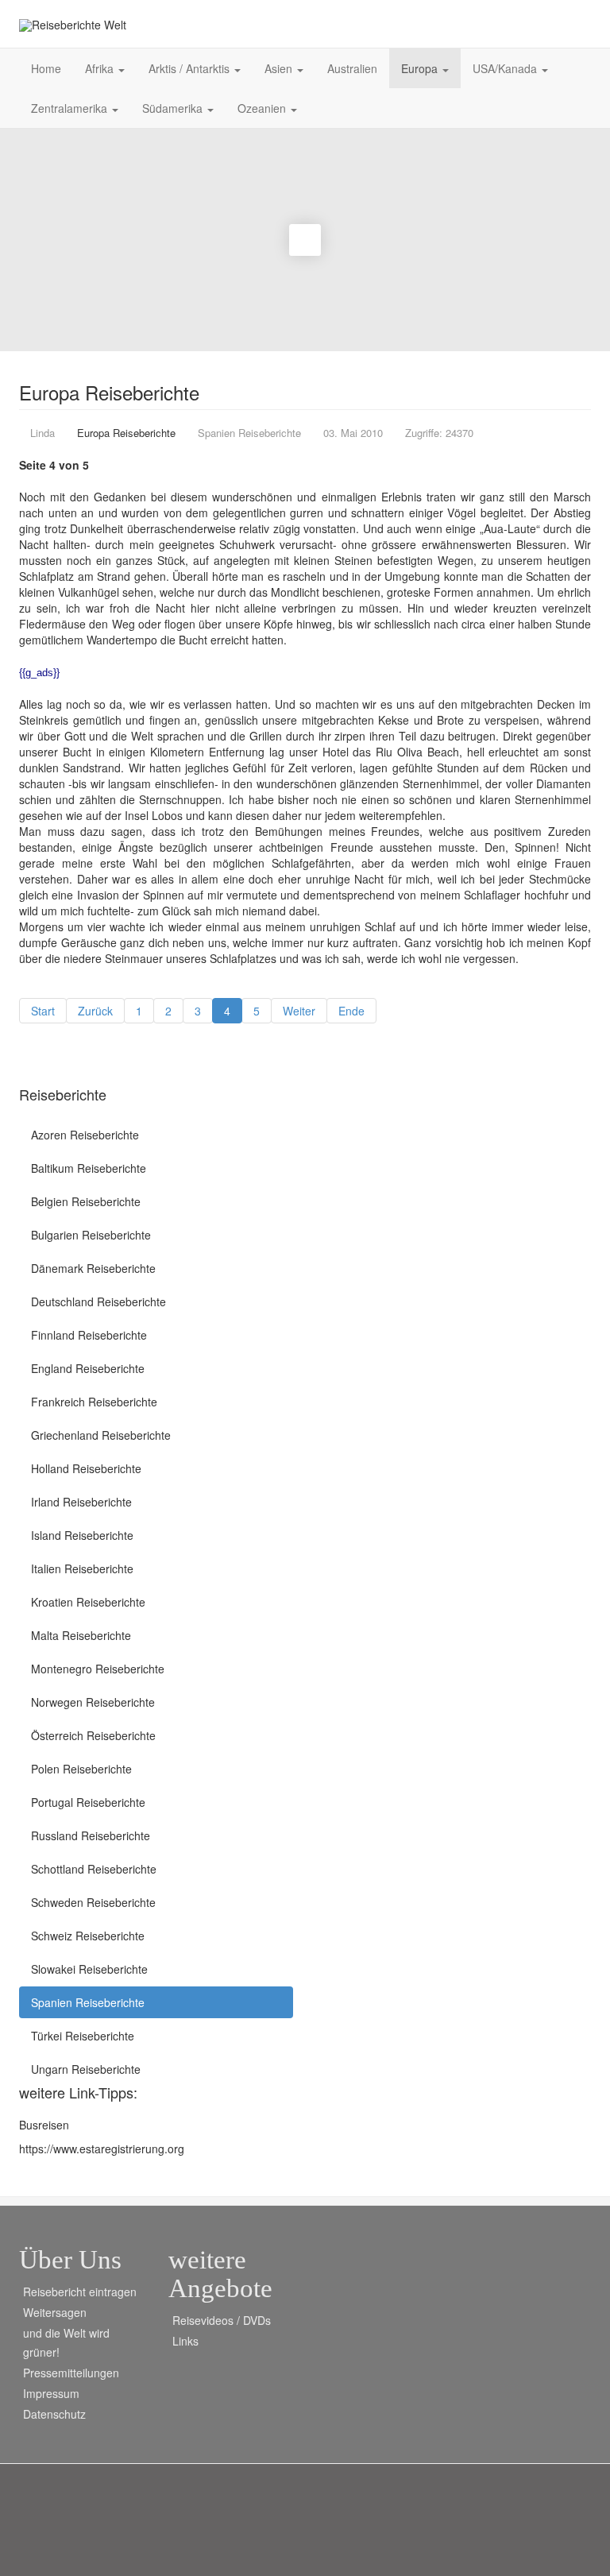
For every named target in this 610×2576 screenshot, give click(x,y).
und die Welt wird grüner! (66, 2342)
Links (185, 2341)
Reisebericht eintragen (80, 2292)
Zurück (95, 1011)
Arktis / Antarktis (191, 68)
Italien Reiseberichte (82, 1568)
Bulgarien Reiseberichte (91, 1235)
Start (43, 1011)
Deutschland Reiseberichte (98, 1302)
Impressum (51, 2393)
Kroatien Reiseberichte (88, 1602)
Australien (352, 68)
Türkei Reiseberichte (83, 2036)
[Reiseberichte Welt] (73, 25)
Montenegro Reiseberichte (98, 1669)
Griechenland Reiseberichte (101, 1435)
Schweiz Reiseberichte (88, 1936)
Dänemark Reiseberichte (93, 1268)
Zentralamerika (71, 108)
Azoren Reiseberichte (85, 1135)
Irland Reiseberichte (81, 1502)
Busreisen (44, 2125)
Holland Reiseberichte (86, 1468)
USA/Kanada (506, 68)
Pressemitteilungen (71, 2373)
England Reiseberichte (88, 1368)
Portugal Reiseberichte (88, 1802)
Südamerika (174, 108)
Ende (351, 1011)
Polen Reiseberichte (81, 1769)
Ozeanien (263, 108)
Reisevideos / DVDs (222, 2320)
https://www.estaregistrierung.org (102, 2149)
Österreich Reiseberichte (93, 1735)
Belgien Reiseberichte (86, 1201)
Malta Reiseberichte (81, 1635)
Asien (280, 68)
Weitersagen (55, 2312)
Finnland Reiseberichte (89, 1335)
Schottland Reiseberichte (94, 1869)
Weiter (299, 1011)
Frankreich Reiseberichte (94, 1402)
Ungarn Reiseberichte (86, 2069)
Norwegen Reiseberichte (93, 1702)
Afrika (101, 68)
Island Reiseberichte (82, 1535)
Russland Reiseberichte (91, 1835)
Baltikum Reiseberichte (89, 1168)
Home (46, 68)
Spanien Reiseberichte (88, 2002)
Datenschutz (54, 2414)
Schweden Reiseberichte (93, 1902)
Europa (421, 68)
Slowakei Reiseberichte (89, 1969)
